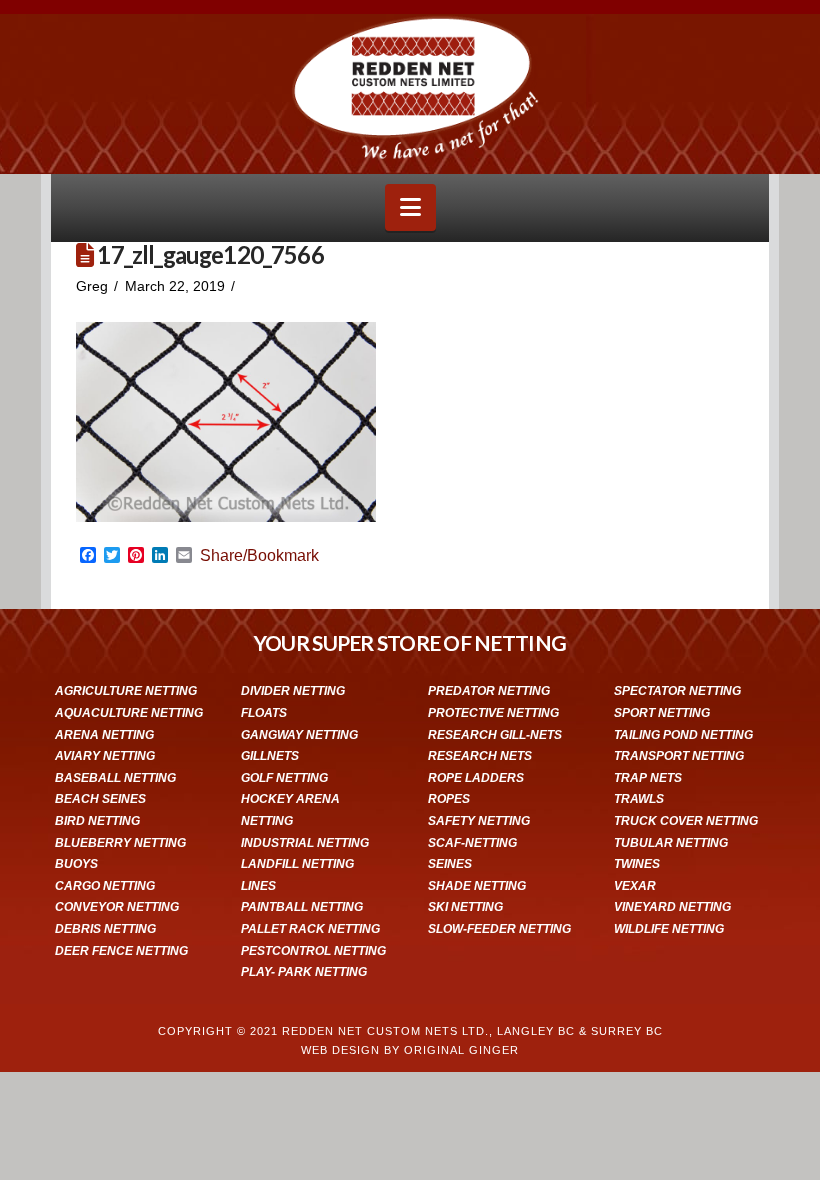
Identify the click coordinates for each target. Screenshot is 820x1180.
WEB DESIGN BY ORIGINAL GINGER (410, 1050)
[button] (410, 207)
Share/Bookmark (259, 556)
